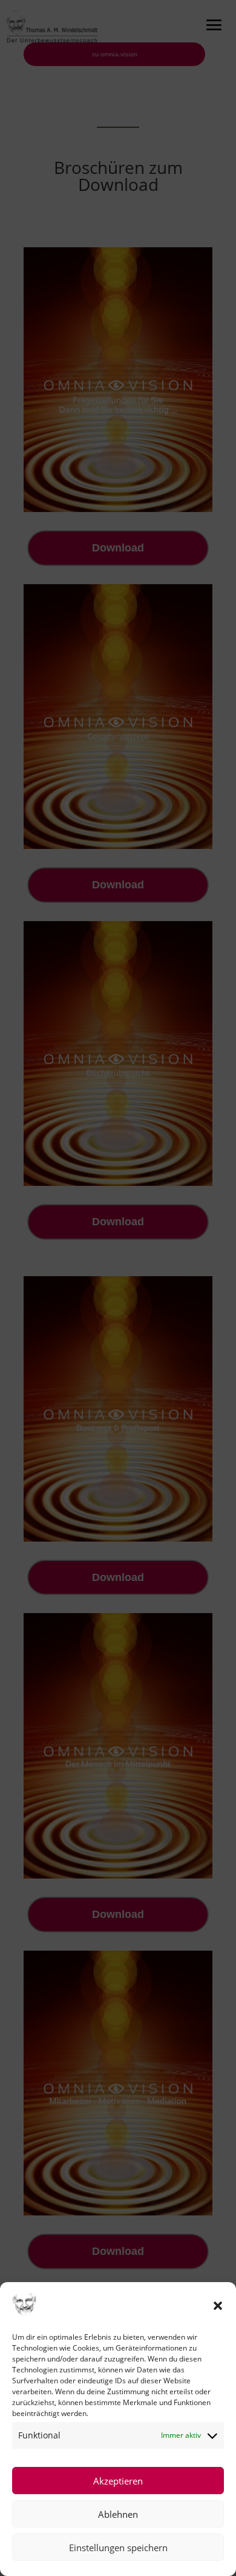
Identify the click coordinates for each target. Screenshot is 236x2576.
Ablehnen (118, 2514)
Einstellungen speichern (118, 2548)
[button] (218, 2306)
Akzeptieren (118, 2481)
